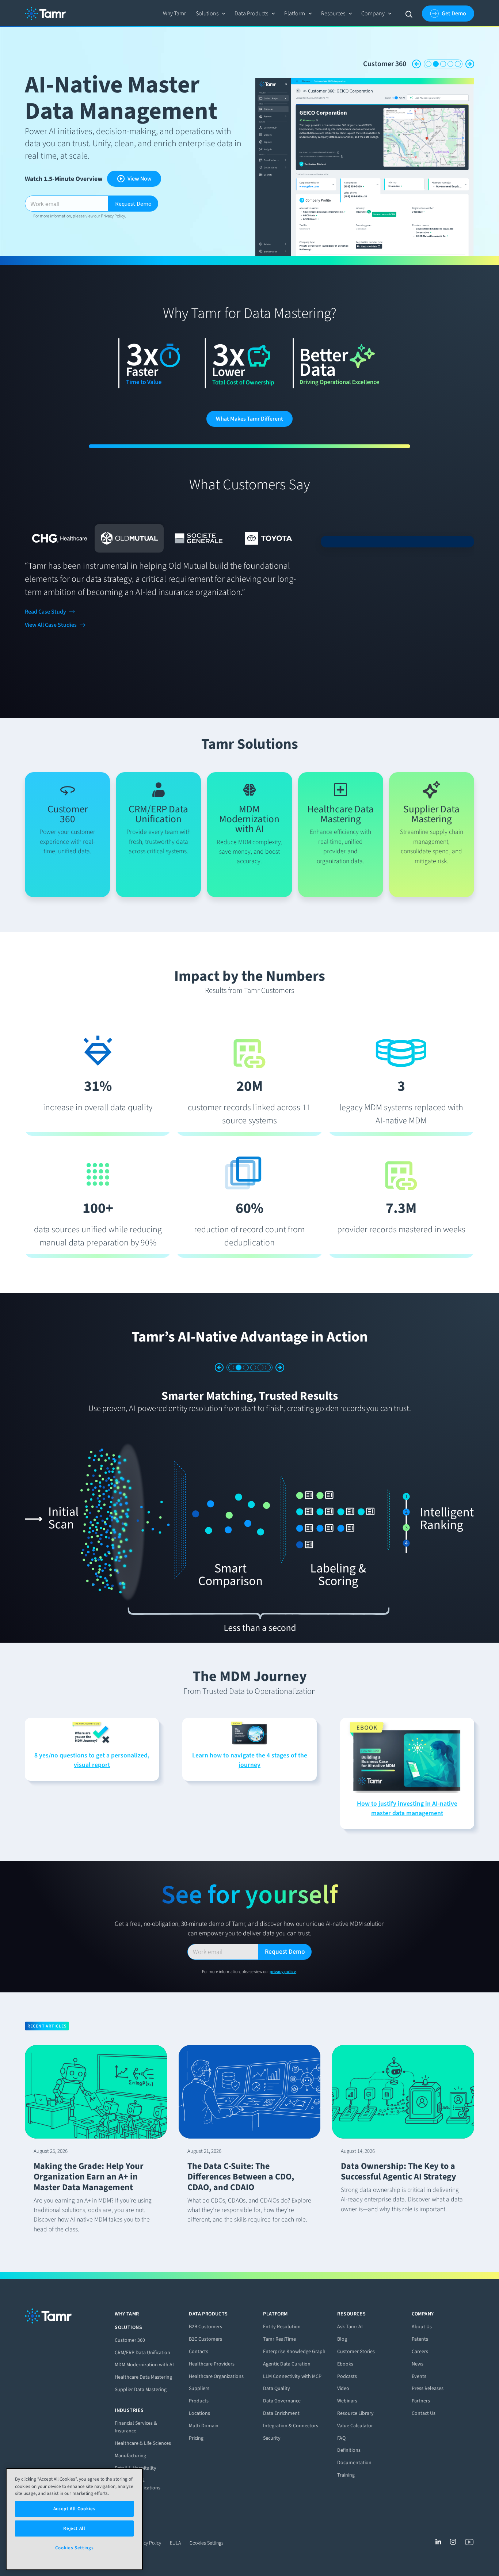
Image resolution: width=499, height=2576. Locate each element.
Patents (420, 2351)
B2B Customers (205, 2339)
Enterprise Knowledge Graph (294, 2364)
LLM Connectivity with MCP (292, 2388)
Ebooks (345, 2376)
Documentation (354, 2475)
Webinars (347, 2413)
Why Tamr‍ (174, 13)
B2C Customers (205, 2351)
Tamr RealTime (279, 2351)
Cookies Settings (207, 2555)
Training (346, 2487)
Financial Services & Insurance (136, 2439)
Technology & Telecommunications (138, 2496)
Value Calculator (355, 2438)
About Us (422, 2339)
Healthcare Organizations (216, 2388)
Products (199, 2413)
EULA (175, 2555)
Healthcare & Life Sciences (143, 2456)
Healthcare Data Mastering (143, 2389)
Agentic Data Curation (287, 2376)
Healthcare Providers (212, 2376)
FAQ (341, 2450)
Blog (342, 2351)
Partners (421, 2413)
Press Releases (428, 2401)
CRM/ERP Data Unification (142, 2365)
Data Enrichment (281, 2426)
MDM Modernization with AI (144, 2377)
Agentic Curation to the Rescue (249, 1396)
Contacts (199, 2364)
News (418, 2376)
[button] (211, 14)
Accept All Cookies (75, 2509)
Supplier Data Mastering (141, 2402)
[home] (45, 14)
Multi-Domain (204, 2438)
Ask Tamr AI (350, 2339)
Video (343, 2401)
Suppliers (199, 2401)
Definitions (349, 2463)
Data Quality (277, 2401)
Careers (420, 2364)
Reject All (74, 2528)
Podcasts (347, 2388)
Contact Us (424, 2426)
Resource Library (355, 2426)
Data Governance (282, 2413)
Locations (199, 2426)
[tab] (59, 538)
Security (272, 2450)
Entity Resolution (282, 2339)
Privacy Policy (113, 216)
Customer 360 (130, 2352)
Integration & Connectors (367, 64)
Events (419, 2388)
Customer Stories (356, 2364)
